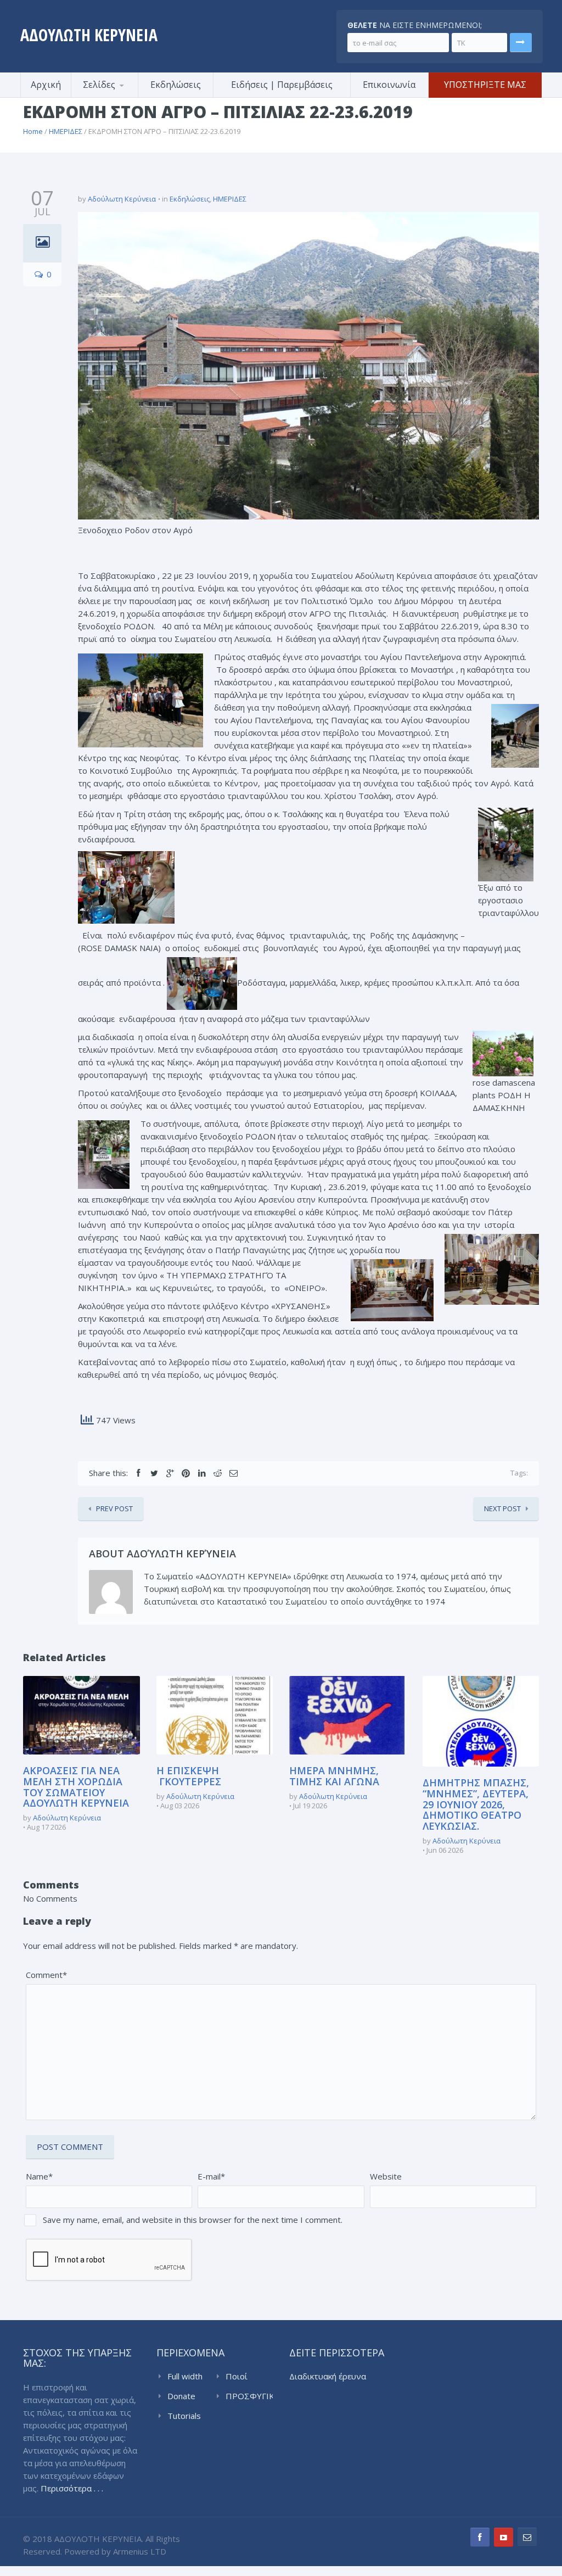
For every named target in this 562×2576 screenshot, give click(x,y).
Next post (502, 1508)
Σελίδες (99, 85)
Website (386, 2176)
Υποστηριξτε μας (485, 85)
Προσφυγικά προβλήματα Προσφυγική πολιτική (125, 96)
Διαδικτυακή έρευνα (328, 2376)
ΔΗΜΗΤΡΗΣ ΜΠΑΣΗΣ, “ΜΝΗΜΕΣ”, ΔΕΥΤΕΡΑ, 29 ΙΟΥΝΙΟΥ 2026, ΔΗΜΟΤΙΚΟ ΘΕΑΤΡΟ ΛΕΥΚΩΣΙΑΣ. (476, 1804)
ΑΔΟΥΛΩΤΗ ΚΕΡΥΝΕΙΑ (89, 35)
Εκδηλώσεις (176, 85)
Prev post (114, 1508)
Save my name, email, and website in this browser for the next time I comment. (193, 2220)
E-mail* (211, 2176)
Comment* (46, 1975)
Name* (39, 2176)
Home (33, 131)
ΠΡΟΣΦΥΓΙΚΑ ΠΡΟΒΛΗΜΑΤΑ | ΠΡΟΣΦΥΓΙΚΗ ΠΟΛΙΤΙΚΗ (249, 2396)
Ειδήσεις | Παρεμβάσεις (282, 85)
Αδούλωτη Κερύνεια (122, 199)
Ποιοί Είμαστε (241, 2377)
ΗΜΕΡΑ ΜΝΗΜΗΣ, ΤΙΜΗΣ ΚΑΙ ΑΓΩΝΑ (334, 1776)
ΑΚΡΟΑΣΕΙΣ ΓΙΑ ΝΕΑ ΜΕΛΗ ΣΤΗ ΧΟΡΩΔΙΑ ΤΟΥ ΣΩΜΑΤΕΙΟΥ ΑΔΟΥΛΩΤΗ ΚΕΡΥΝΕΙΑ (76, 1787)
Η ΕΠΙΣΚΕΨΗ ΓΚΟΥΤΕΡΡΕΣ (189, 1776)
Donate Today (181, 2396)
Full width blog (185, 2377)
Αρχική (46, 85)
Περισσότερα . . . (72, 2488)
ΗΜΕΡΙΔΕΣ (66, 131)
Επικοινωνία (389, 85)
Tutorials (184, 2416)
